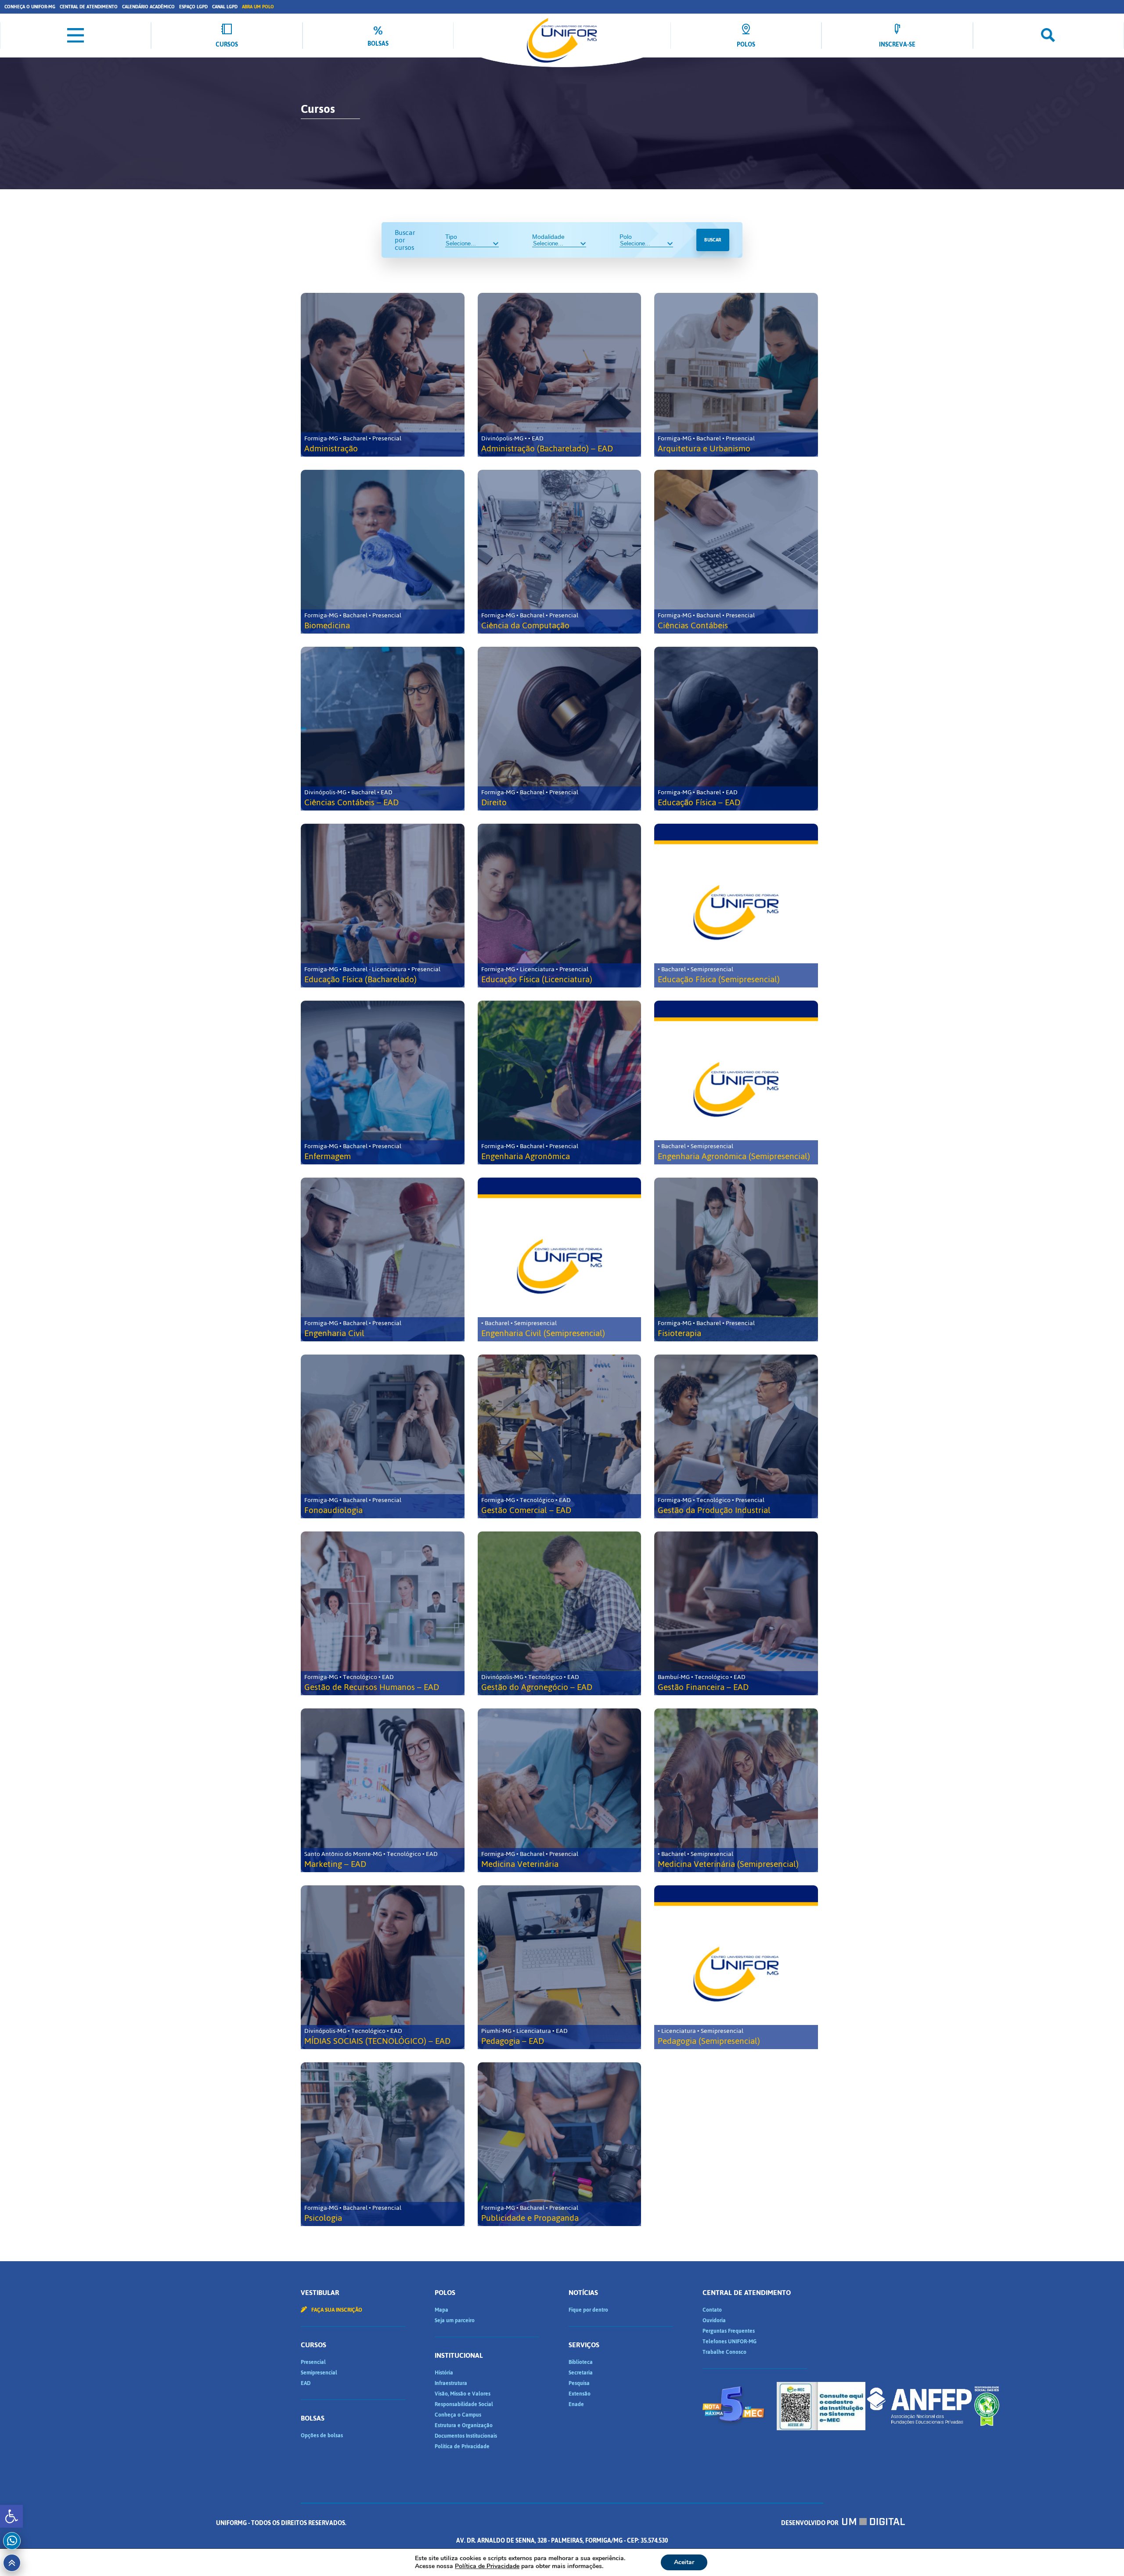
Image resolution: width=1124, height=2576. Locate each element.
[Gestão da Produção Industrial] (736, 1436)
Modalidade (548, 237)
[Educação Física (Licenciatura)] (560, 906)
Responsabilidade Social (464, 2404)
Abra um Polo (258, 7)
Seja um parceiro (455, 2320)
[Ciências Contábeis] (736, 552)
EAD (306, 2383)
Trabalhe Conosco (724, 2352)
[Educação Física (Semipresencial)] (736, 906)
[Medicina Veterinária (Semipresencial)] (736, 1790)
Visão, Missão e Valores (463, 2394)
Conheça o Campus (458, 2415)
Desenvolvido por (810, 2523)
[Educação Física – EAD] (736, 729)
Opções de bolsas (322, 2435)
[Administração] (383, 375)
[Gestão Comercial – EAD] (560, 1436)
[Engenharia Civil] (383, 1259)
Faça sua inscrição (336, 2310)
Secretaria (581, 2373)
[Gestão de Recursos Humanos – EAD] (383, 1613)
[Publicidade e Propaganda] (560, 2144)
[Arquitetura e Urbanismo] (736, 375)
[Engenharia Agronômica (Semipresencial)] (736, 1083)
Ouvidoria (714, 2320)
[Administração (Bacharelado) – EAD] (560, 375)
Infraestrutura (451, 2383)
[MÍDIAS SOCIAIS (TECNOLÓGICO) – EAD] (383, 1967)
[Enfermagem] (383, 1083)
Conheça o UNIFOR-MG (30, 7)
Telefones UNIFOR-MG (730, 2342)
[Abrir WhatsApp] (1102, 2554)
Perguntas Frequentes (729, 2331)
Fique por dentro (588, 2310)
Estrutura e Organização (464, 2425)
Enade (576, 2404)
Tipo (451, 237)
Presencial (313, 2362)
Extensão (580, 2394)
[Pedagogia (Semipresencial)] (736, 1967)
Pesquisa (579, 2383)
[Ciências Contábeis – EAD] (383, 729)
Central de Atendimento (89, 7)
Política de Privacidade (462, 2446)
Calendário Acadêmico (148, 7)
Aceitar (684, 2562)
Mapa (441, 2310)
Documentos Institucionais (466, 2436)
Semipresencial (319, 2373)
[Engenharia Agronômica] (560, 1083)
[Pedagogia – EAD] (560, 1967)
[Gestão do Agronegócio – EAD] (560, 1613)
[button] (11, 2516)
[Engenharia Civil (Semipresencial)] (560, 1259)
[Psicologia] (383, 2144)
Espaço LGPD (193, 7)
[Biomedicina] (383, 552)
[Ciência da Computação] (560, 552)
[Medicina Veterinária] (560, 1790)
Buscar (713, 240)
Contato (712, 2310)
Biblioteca (581, 2362)
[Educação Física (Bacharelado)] (383, 906)
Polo (626, 237)
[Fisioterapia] (736, 1259)
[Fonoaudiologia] (383, 1436)
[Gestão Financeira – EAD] (736, 1613)
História (444, 2373)
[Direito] (560, 729)
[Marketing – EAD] (383, 1790)
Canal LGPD (225, 7)
